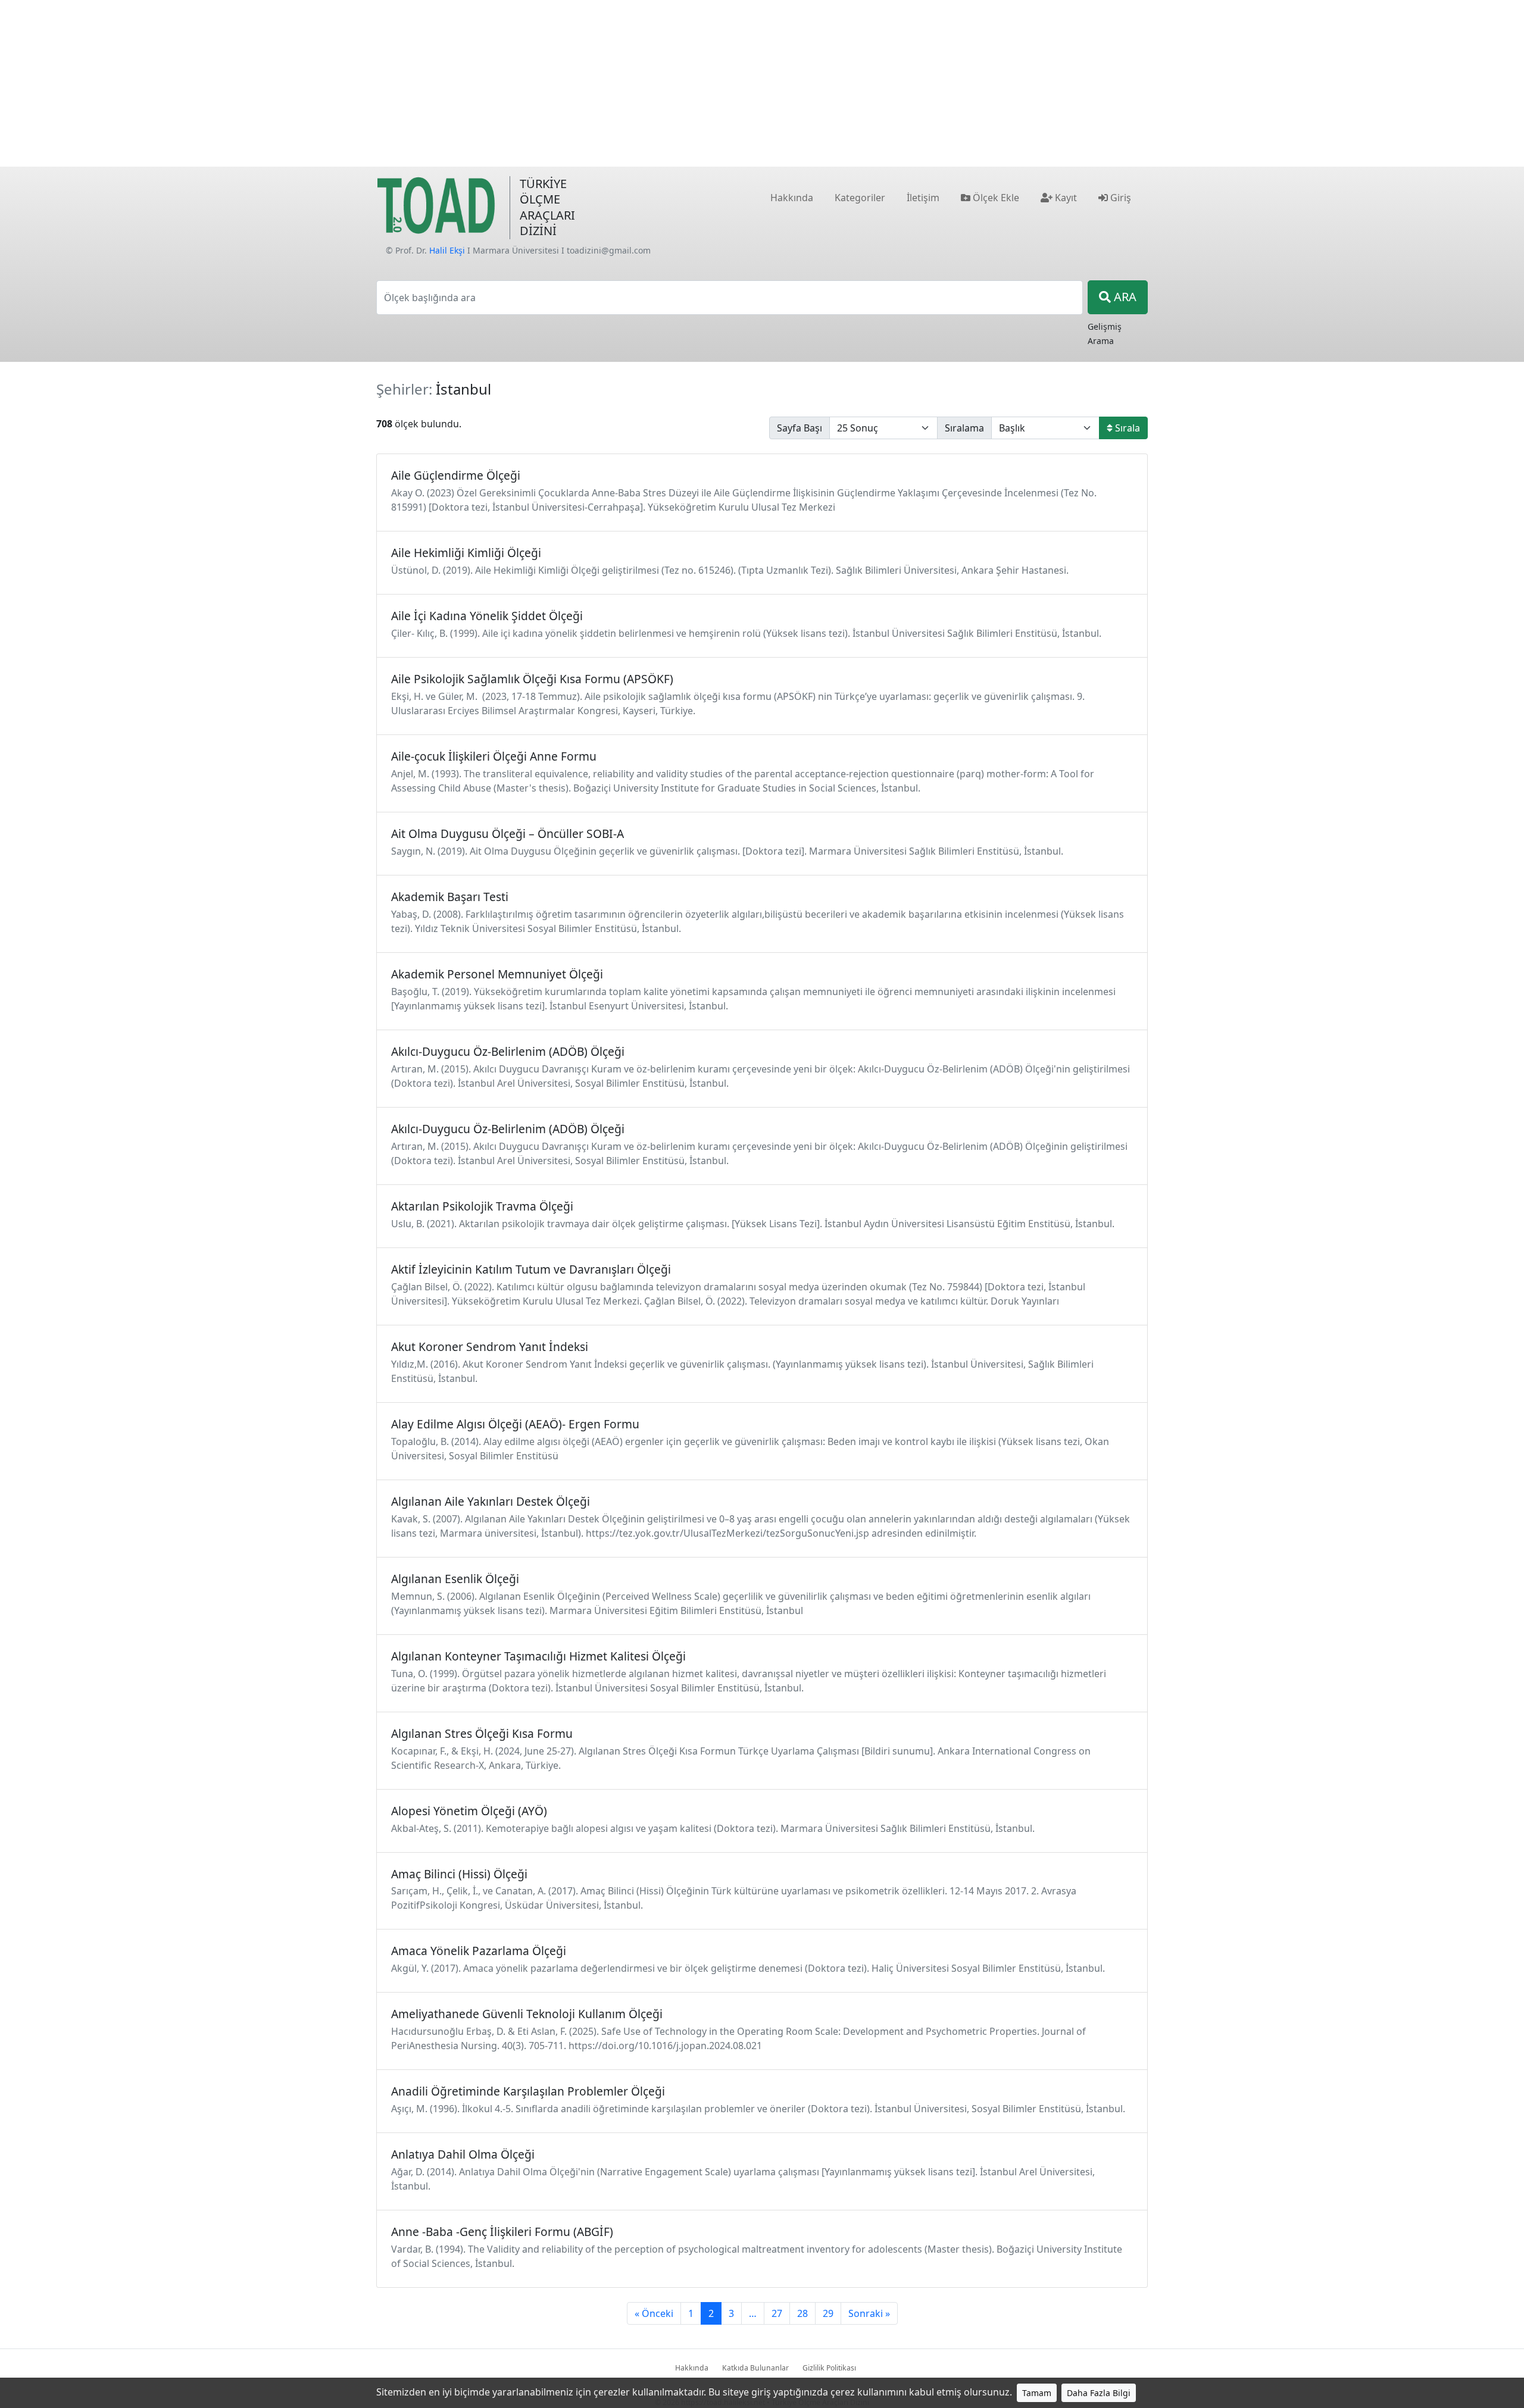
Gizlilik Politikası (829, 2368)
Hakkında (692, 2368)
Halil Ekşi (447, 250)
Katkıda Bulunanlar (755, 2368)
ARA (1124, 297)
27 (777, 2313)
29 (828, 2313)
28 (802, 2313)
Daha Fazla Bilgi (1099, 2393)
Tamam (1037, 2393)
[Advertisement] (762, 83)
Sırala (1126, 428)
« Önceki (654, 2313)
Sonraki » (869, 2313)
